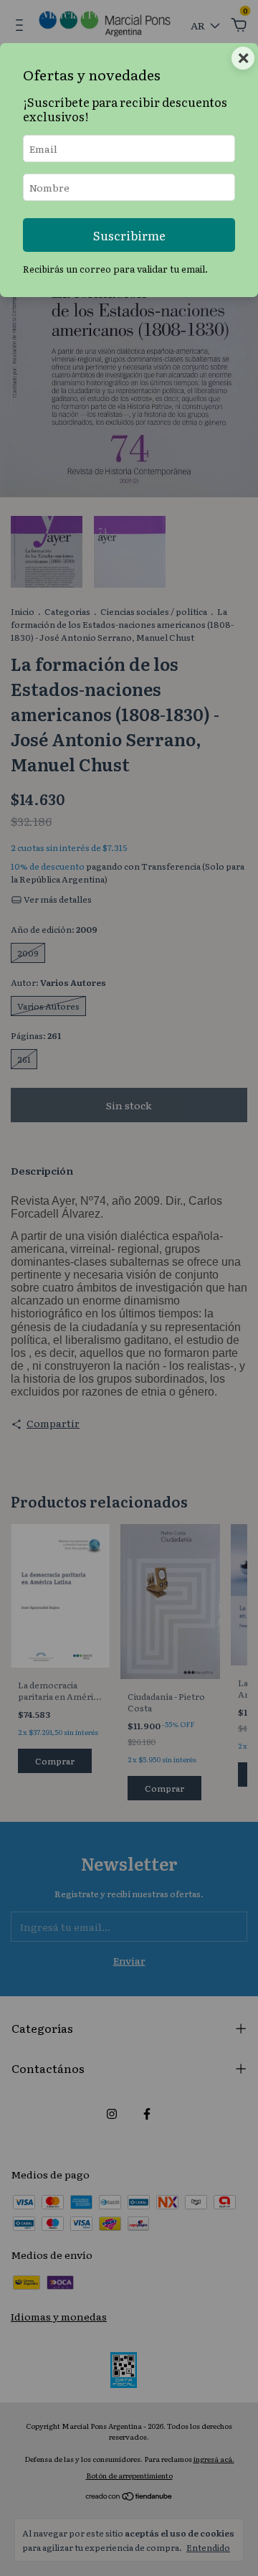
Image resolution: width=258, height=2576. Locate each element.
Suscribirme (129, 235)
